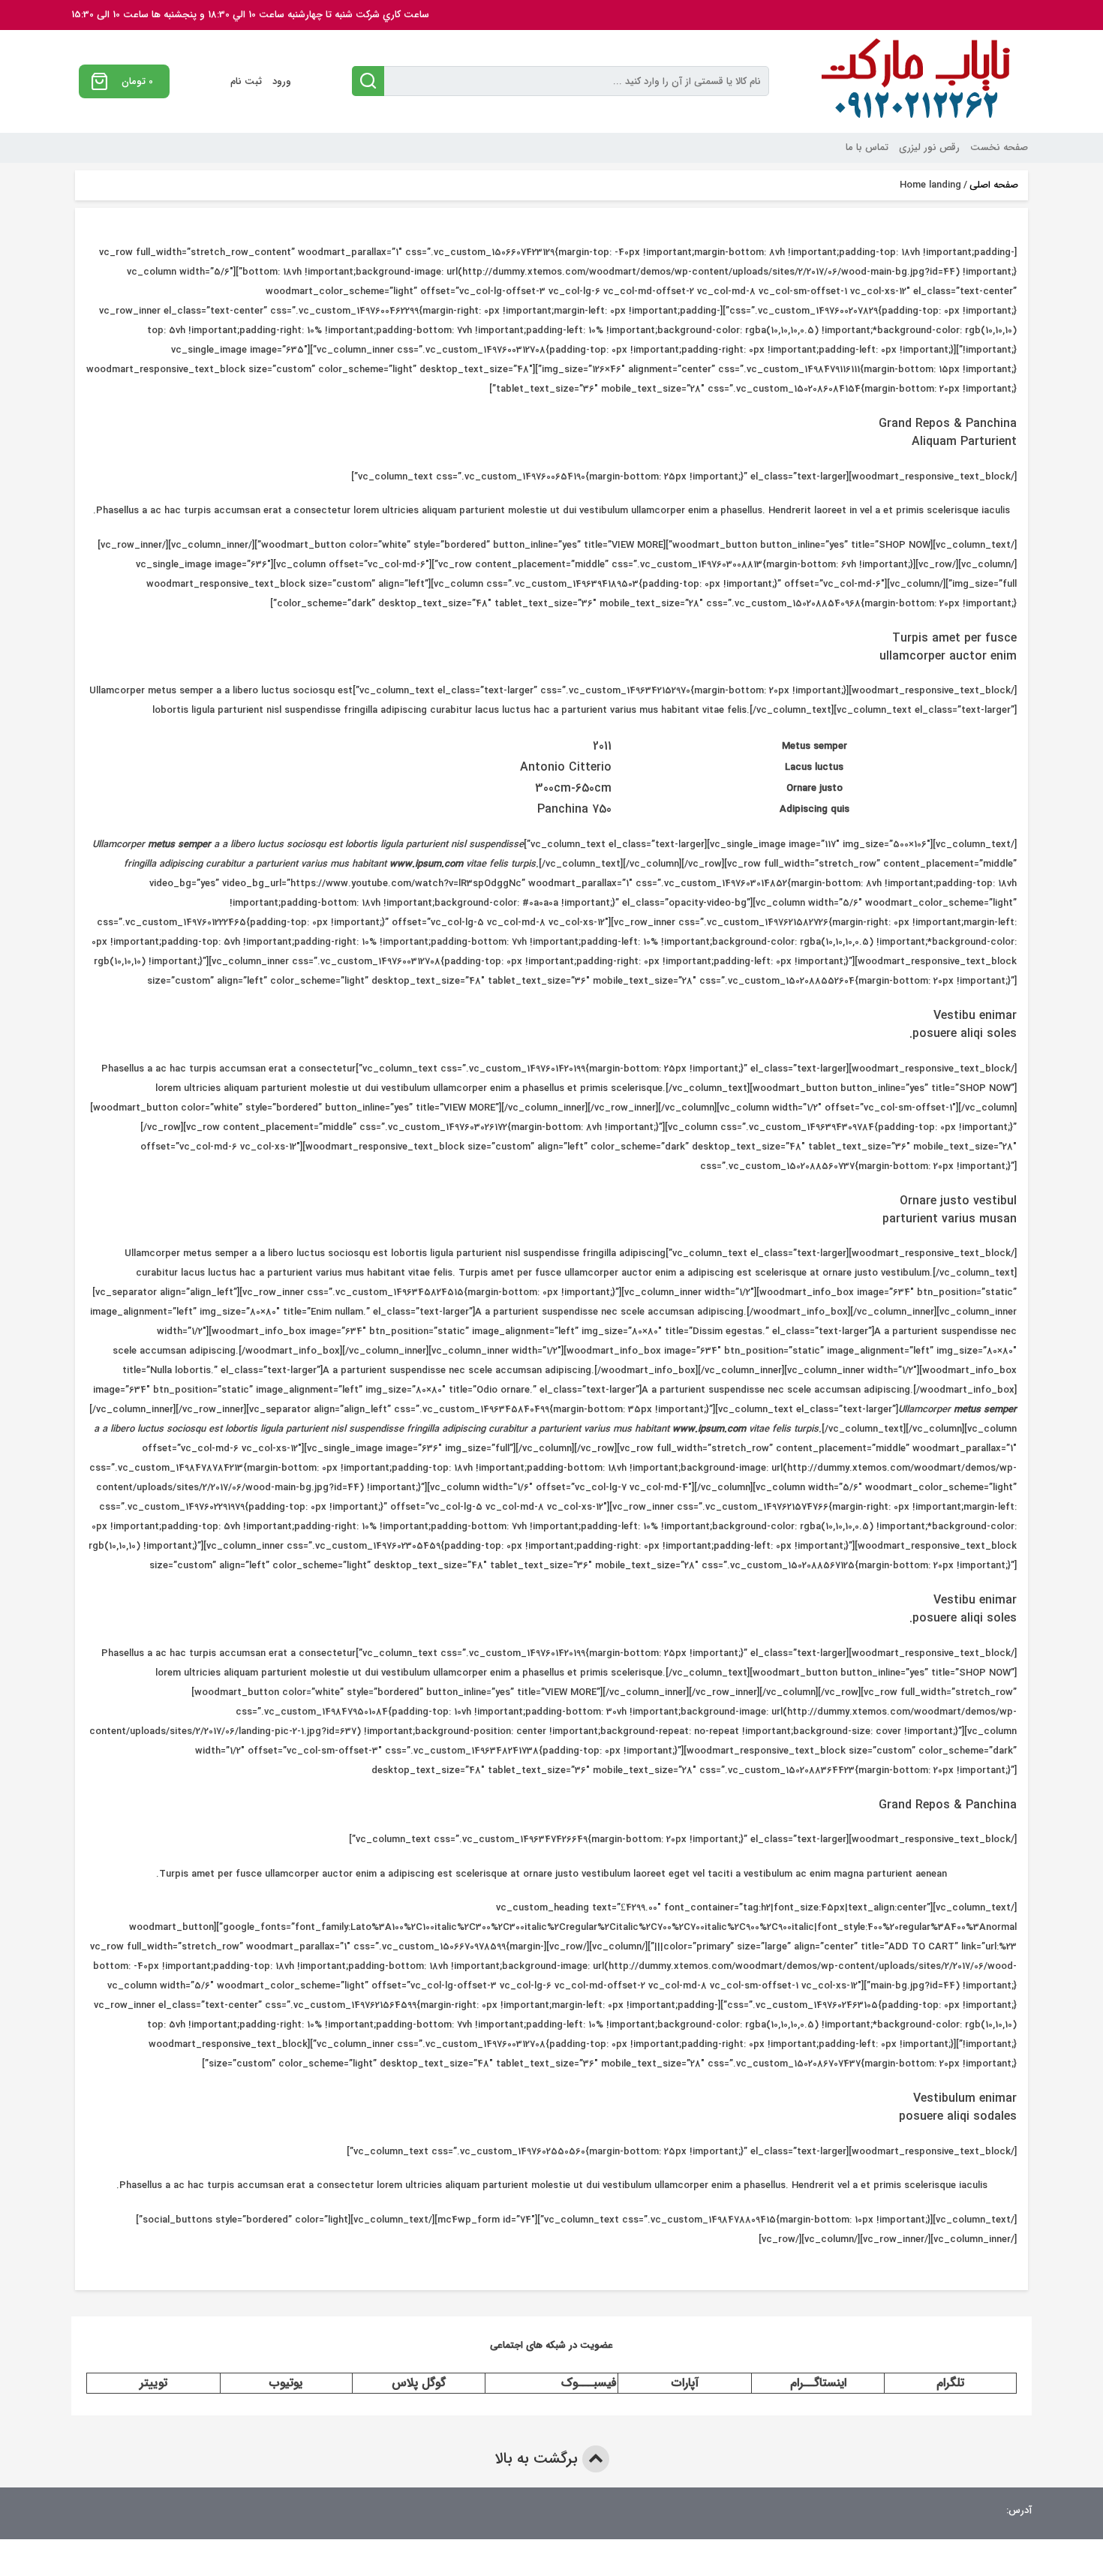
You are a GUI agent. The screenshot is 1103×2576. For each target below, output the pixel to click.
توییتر (153, 2383)
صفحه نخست (999, 147)
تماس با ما (867, 147)
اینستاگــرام (818, 2383)
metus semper (179, 845)
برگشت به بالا (538, 2459)
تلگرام (950, 2383)
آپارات (685, 2383)
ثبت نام (246, 81)
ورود (282, 81)
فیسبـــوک (589, 2383)
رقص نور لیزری (929, 147)
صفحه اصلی (994, 185)
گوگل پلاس (419, 2383)
